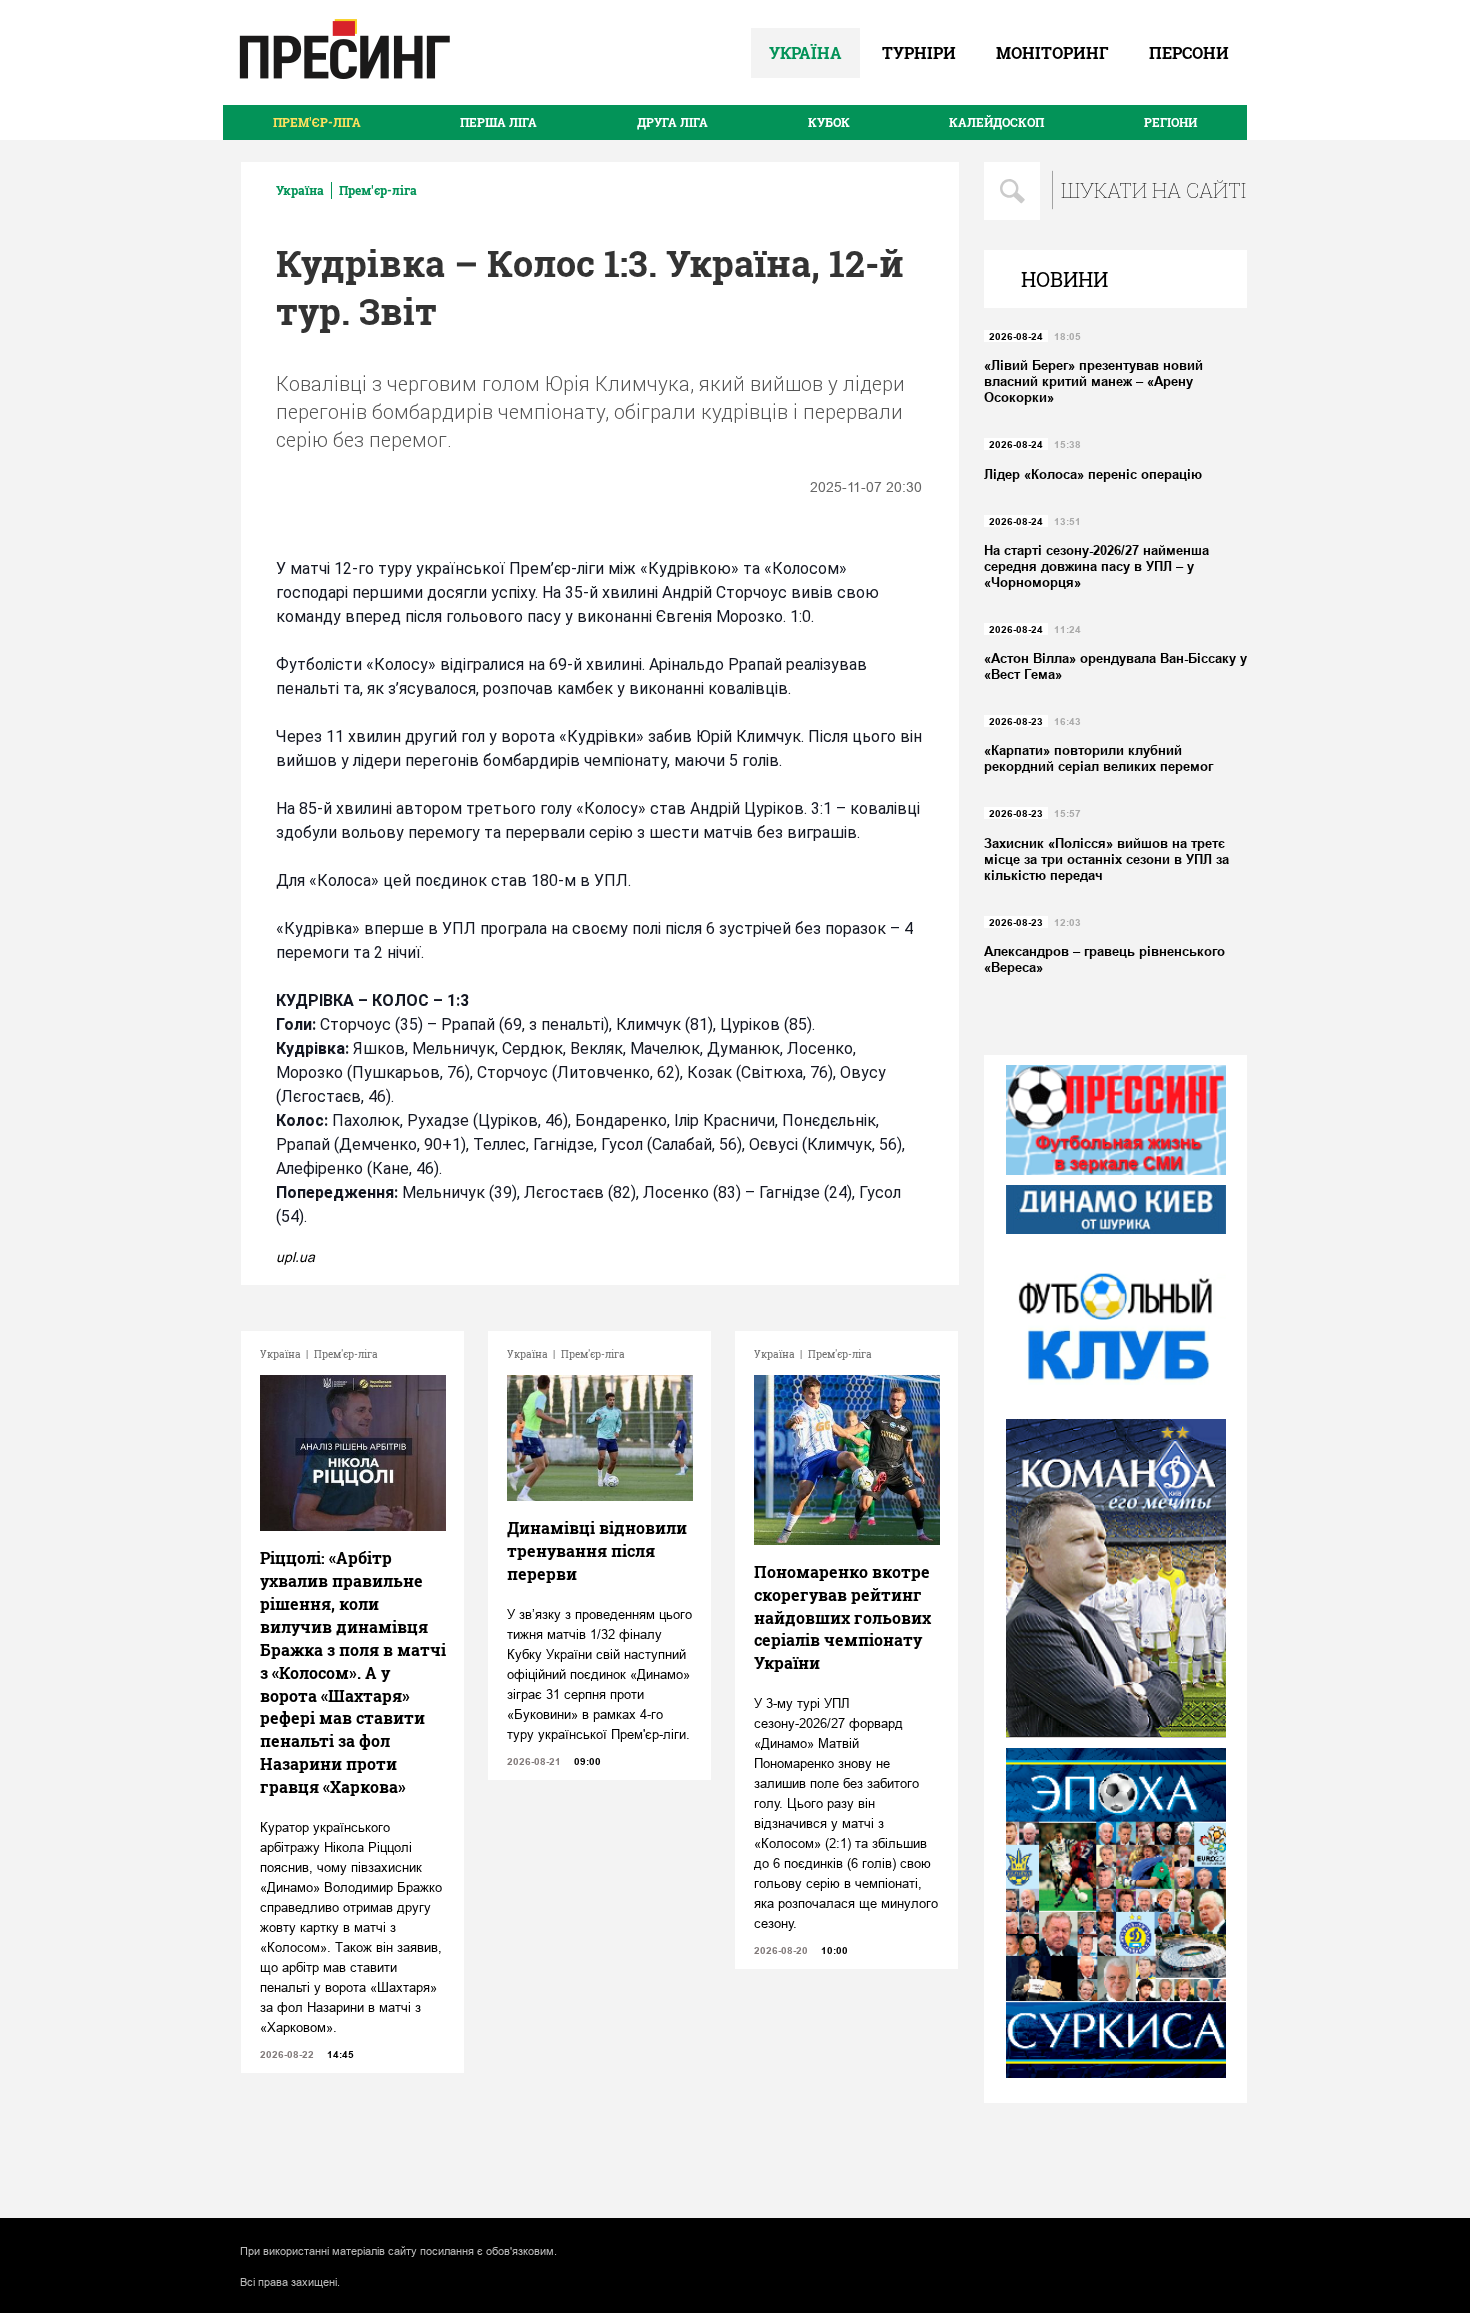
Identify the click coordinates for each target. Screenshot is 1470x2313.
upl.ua (295, 1257)
